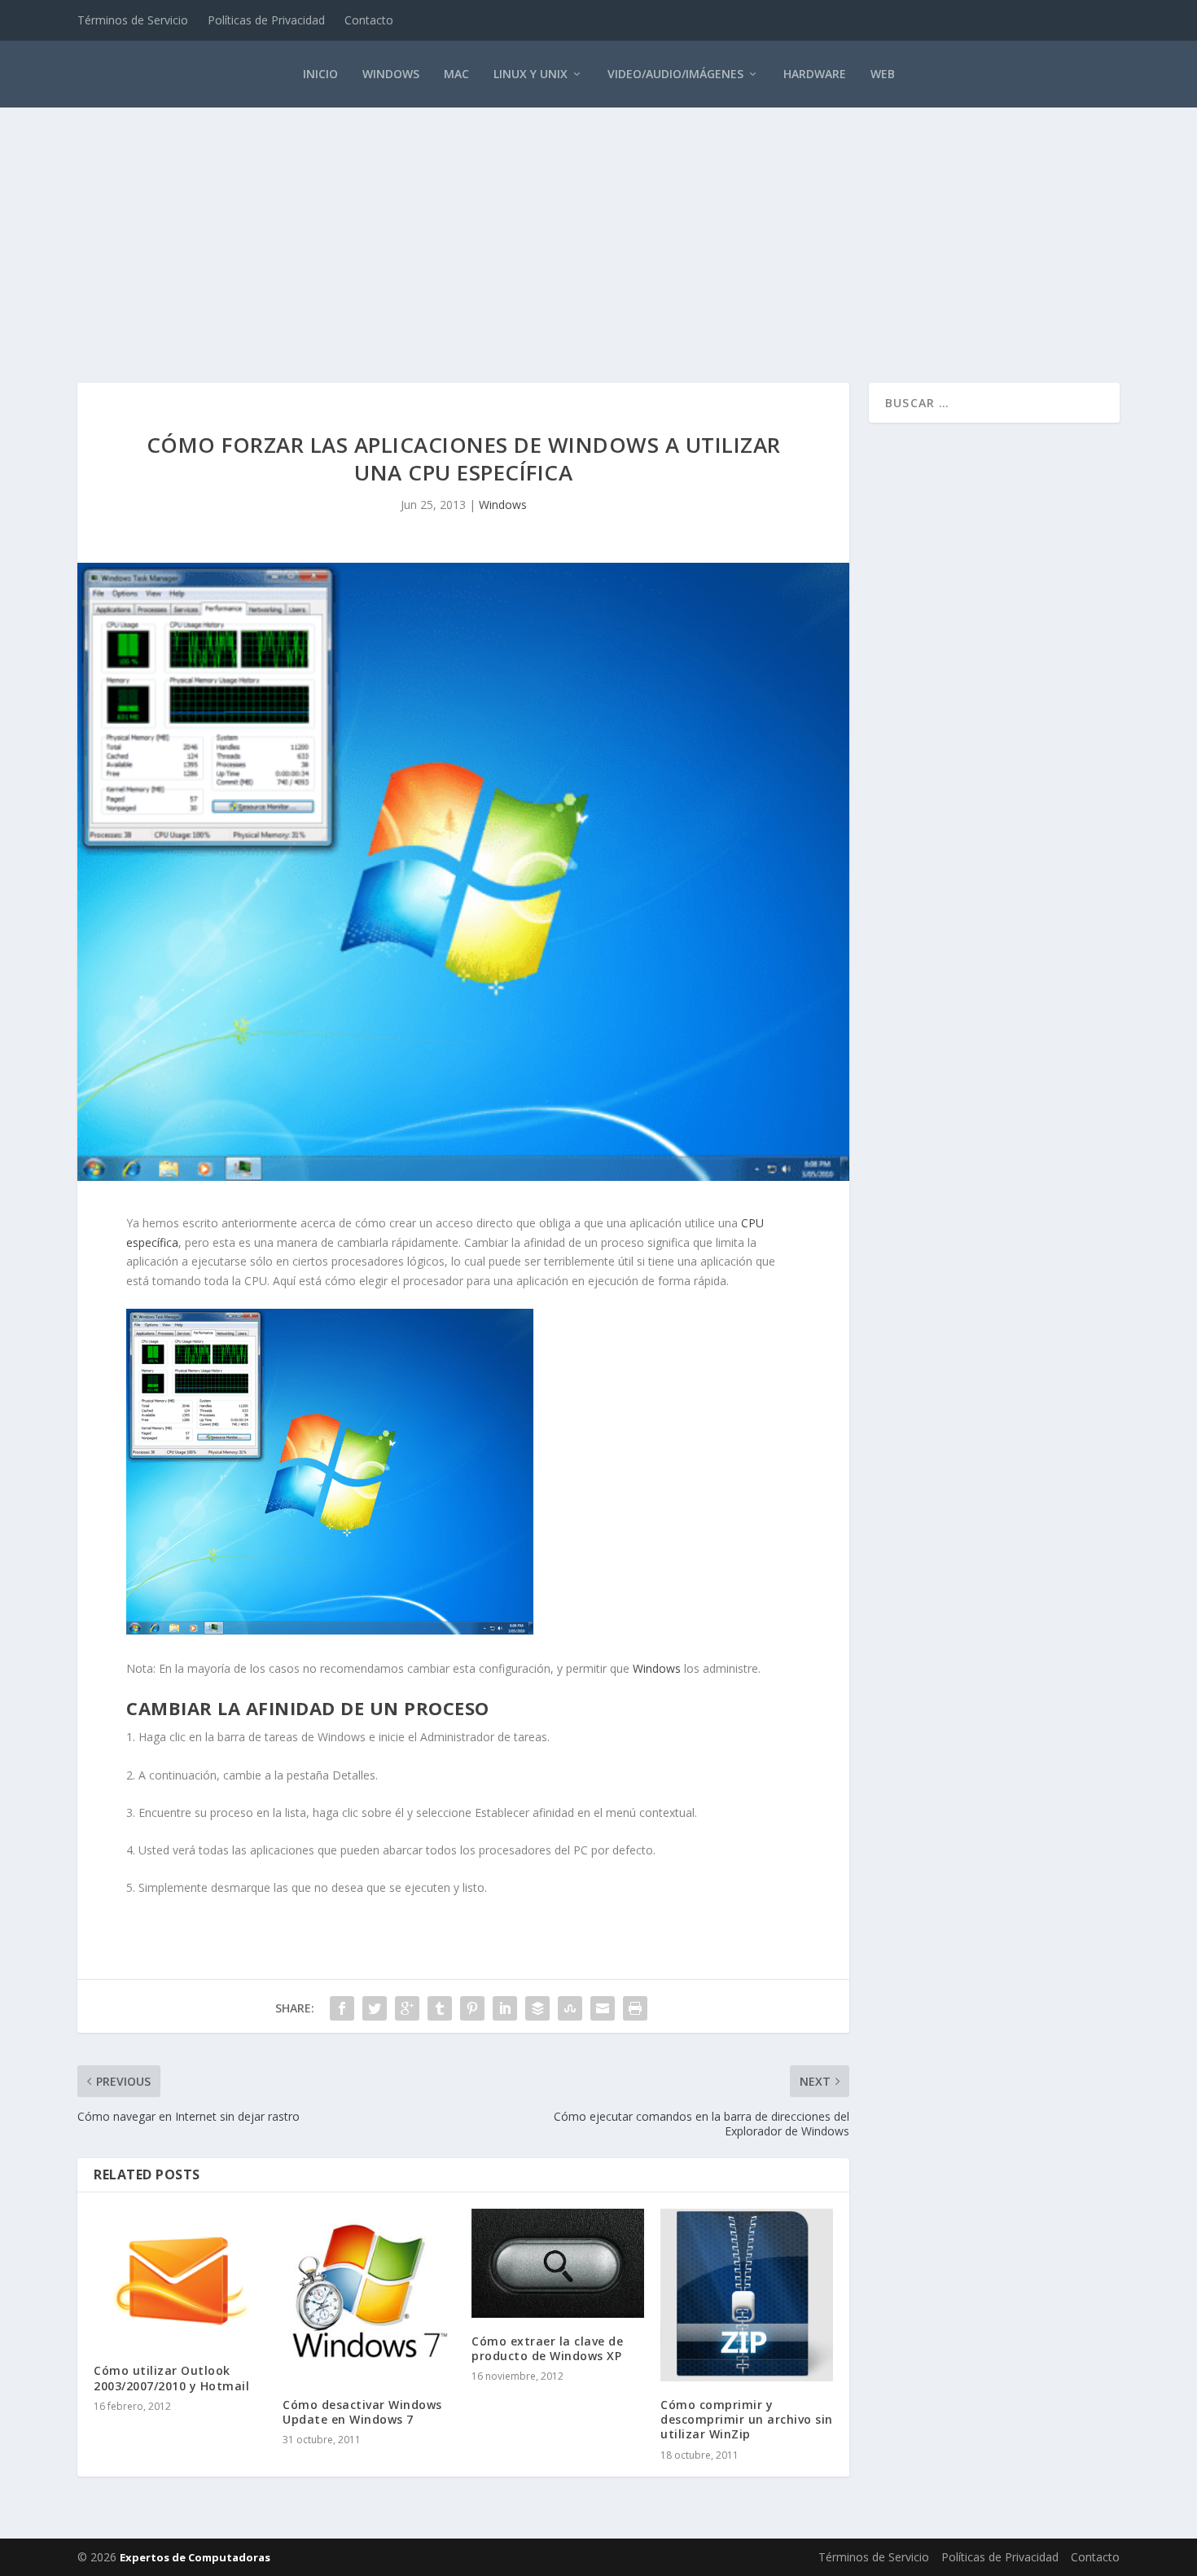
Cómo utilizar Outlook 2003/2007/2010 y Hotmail (171, 2378)
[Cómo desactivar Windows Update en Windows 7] (369, 2295)
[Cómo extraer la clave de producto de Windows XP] (558, 2263)
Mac (456, 74)
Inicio (320, 74)
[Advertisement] (598, 228)
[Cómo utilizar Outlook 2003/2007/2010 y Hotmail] (180, 2278)
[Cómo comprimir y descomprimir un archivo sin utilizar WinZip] (747, 2295)
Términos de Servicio (133, 20)
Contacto (369, 20)
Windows (391, 74)
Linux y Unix (531, 74)
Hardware (815, 74)
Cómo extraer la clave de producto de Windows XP (547, 2348)
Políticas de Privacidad (266, 20)
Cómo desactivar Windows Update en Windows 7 (362, 2412)
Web (883, 74)
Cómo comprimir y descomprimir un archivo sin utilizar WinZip (747, 2419)
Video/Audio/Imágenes (675, 74)
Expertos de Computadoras (195, 2557)
